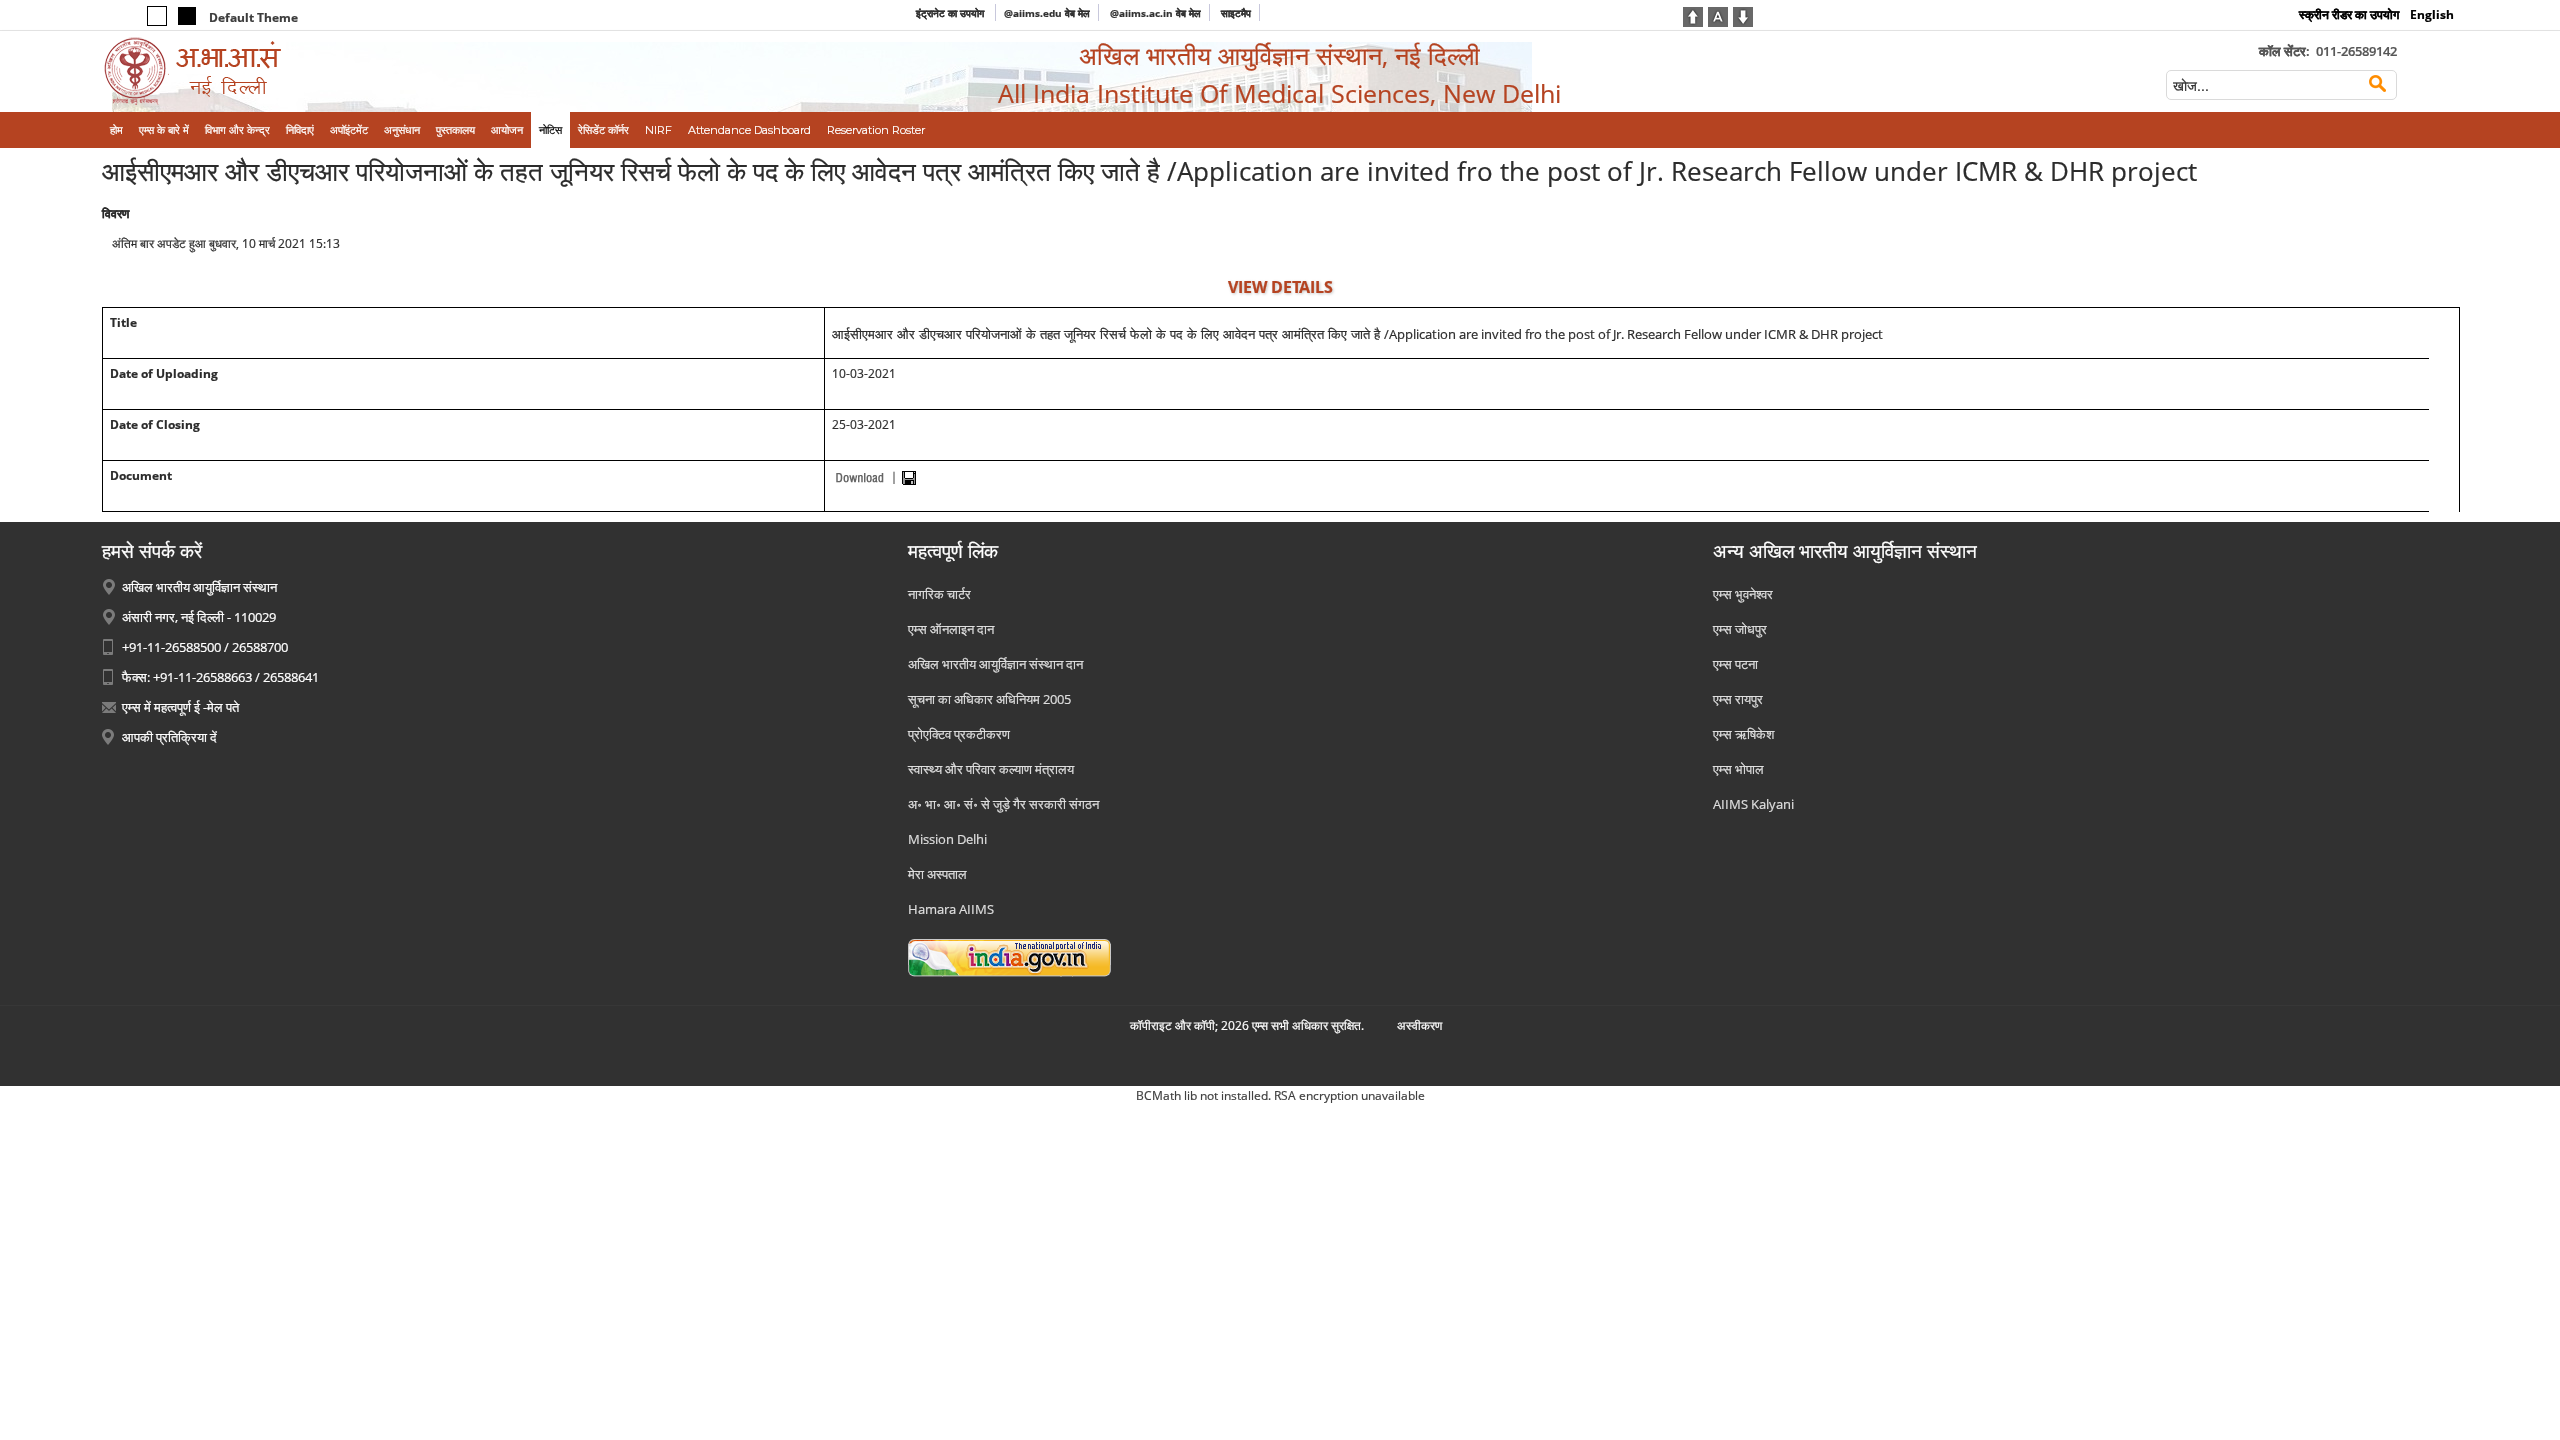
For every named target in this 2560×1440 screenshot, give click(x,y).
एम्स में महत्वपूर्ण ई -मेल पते (180, 707)
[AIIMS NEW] (374, 71)
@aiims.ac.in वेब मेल (1155, 13)
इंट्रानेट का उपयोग (951, 13)
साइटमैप (1236, 13)
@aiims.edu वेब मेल (1047, 13)
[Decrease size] (1743, 15)
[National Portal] (1009, 956)
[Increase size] (1693, 15)
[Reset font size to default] (1718, 15)
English (2432, 14)
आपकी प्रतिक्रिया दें (169, 737)
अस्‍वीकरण (1419, 1025)
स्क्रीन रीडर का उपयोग (2349, 14)
